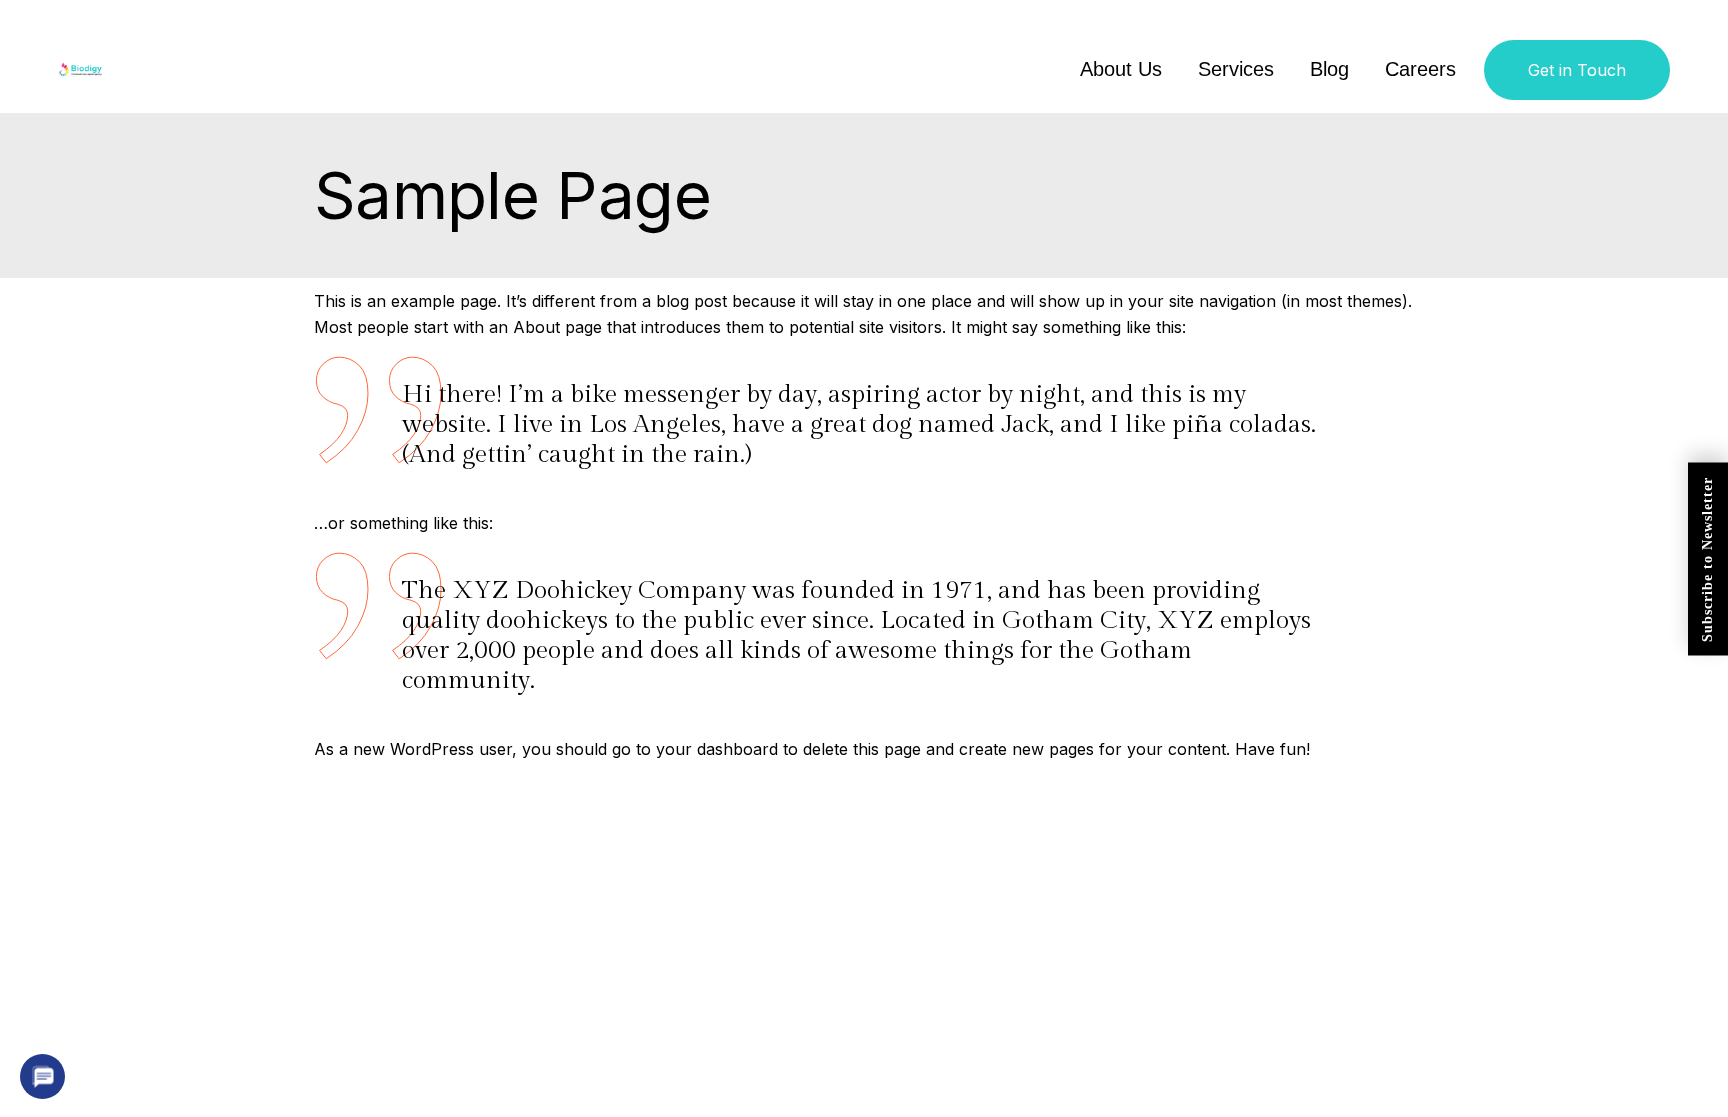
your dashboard (717, 749)
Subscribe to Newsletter (1707, 558)
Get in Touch (1577, 70)
